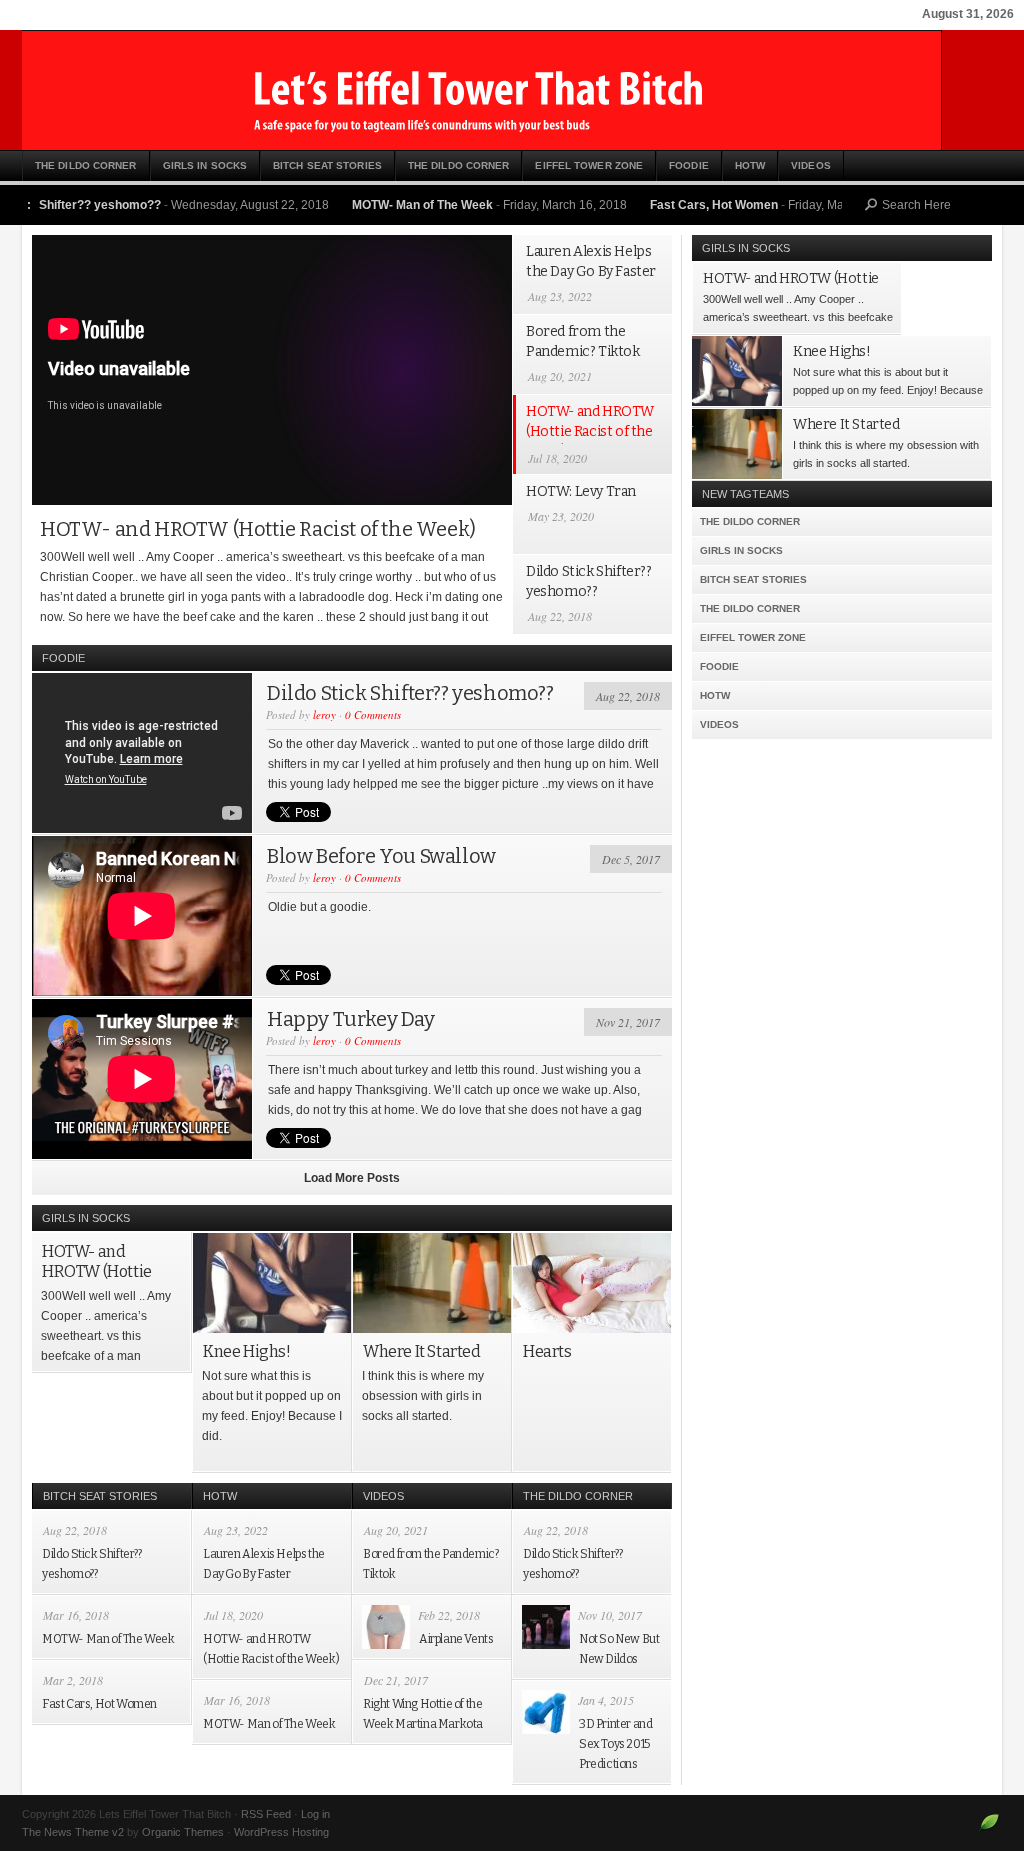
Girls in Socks (205, 165)
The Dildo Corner (86, 165)
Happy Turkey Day (351, 1019)
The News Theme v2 (73, 1832)
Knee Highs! (247, 1351)
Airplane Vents (456, 1639)
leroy (324, 714)
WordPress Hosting (281, 1832)
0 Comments (373, 714)
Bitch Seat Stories (327, 165)
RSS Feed (266, 1814)
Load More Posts (352, 1178)
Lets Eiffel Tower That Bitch (512, 90)
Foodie (689, 165)
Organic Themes (183, 1832)
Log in (315, 1814)
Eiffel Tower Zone (589, 165)
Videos (811, 165)
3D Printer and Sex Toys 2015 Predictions (615, 1744)
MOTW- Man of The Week (373, 205)
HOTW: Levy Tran (581, 491)
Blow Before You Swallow (381, 856)
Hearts (547, 1351)
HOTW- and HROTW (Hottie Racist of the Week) (258, 529)
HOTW (750, 165)
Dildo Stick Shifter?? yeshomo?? (410, 693)
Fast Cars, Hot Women (665, 205)
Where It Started (422, 1351)
